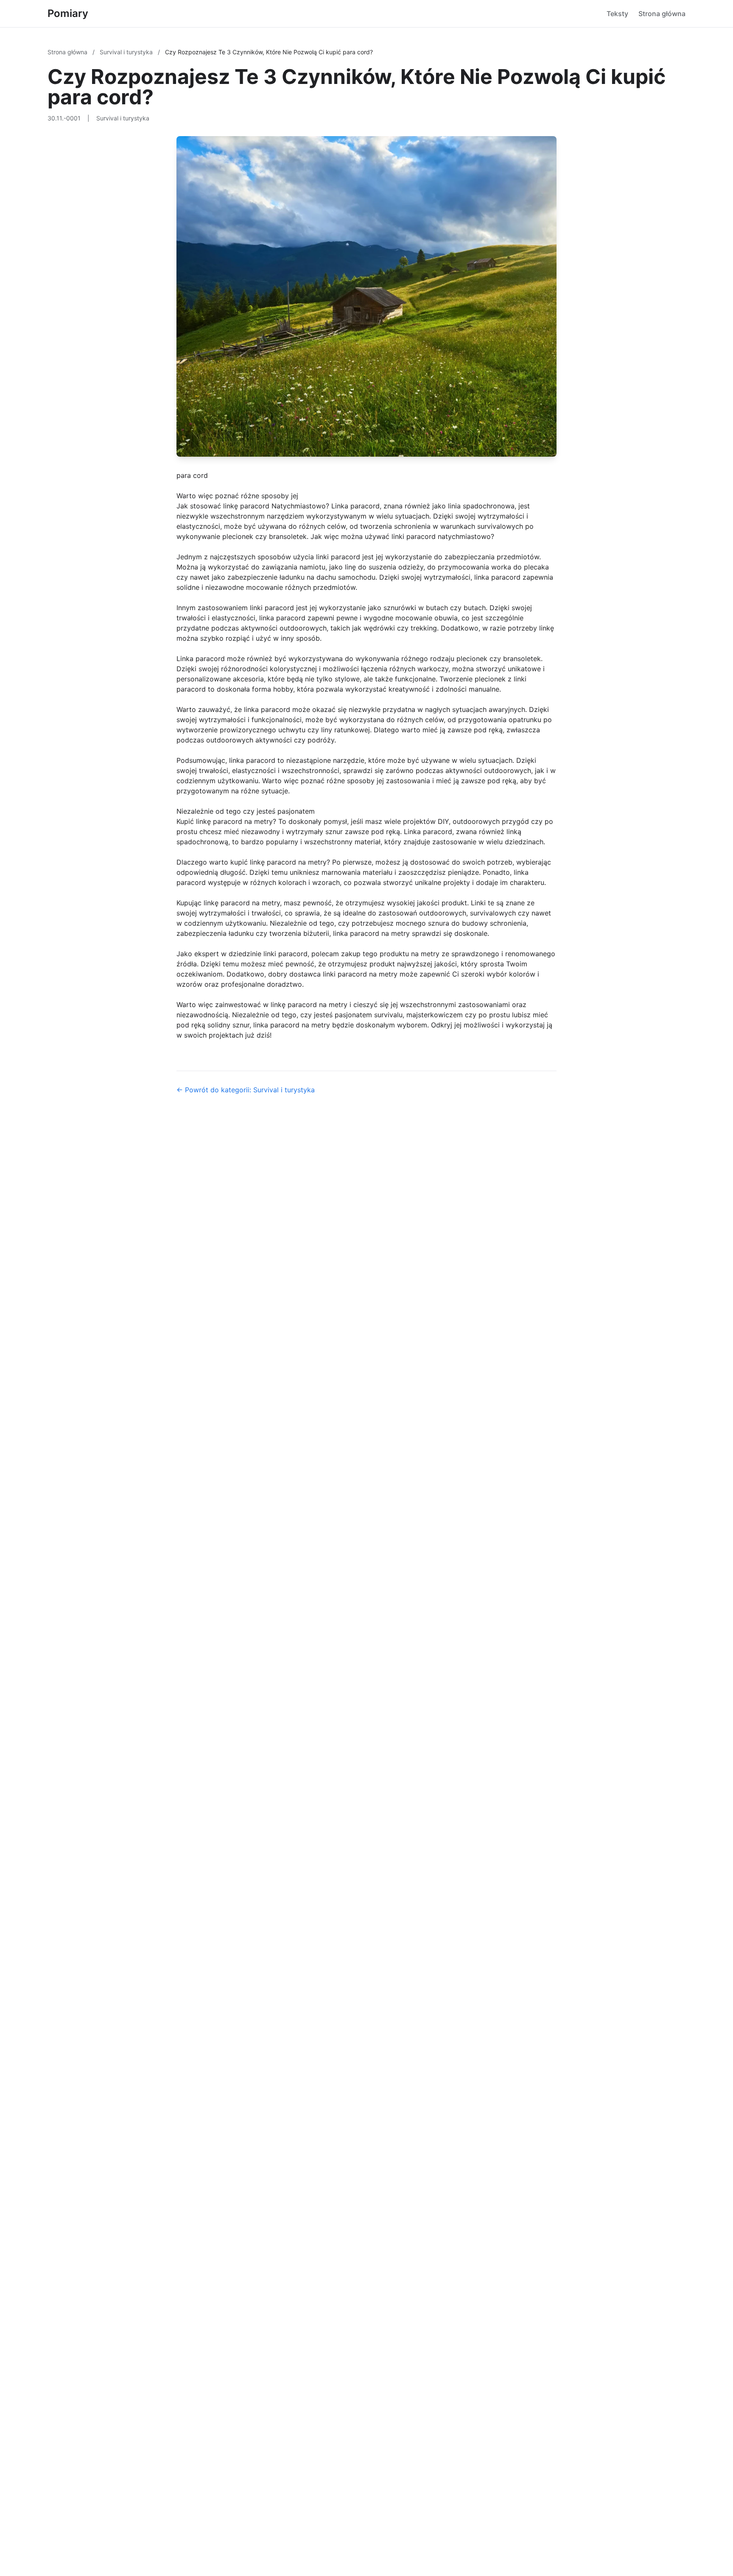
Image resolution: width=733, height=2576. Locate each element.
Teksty (617, 14)
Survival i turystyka (127, 52)
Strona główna (662, 14)
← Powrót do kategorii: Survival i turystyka (246, 1090)
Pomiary (68, 13)
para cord (192, 475)
